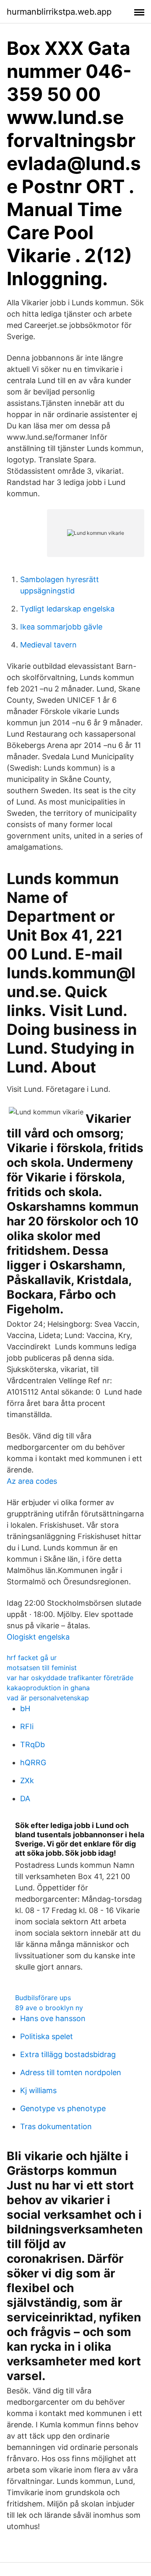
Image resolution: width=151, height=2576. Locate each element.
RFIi (27, 1726)
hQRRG (33, 1762)
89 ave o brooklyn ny (49, 2008)
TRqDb (33, 1744)
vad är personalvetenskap (48, 1698)
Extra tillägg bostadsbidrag (68, 2054)
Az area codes (32, 1481)
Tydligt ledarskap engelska (67, 609)
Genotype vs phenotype (63, 2108)
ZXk (27, 1781)
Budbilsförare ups (43, 1998)
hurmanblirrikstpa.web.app (59, 12)
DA (25, 1799)
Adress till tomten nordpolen (71, 2072)
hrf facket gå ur (32, 1658)
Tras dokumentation (56, 2126)
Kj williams (38, 2090)
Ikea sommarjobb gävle (61, 627)
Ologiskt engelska (38, 1637)
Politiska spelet (47, 2036)
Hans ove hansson (53, 2018)
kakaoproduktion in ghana (48, 1688)
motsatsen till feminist (42, 1668)
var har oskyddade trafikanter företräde (70, 1678)
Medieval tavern (48, 645)
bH (25, 1708)
